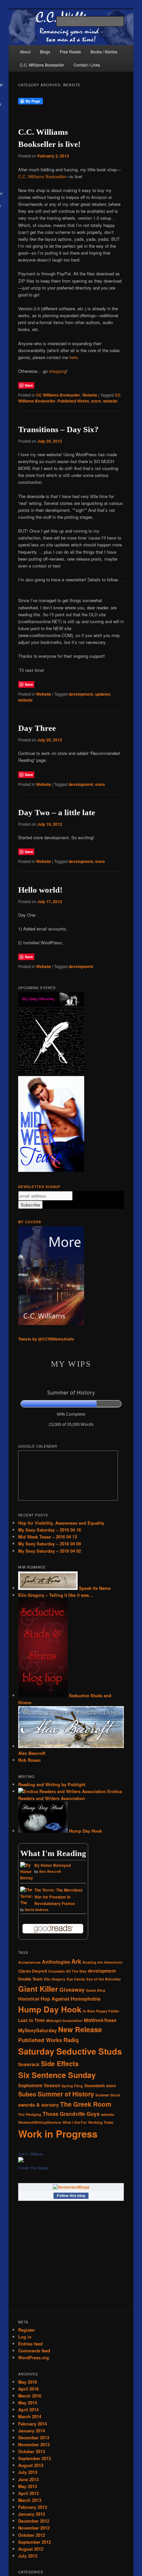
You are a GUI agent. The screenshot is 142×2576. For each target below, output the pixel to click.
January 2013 (32, 2514)
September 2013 (35, 2458)
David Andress (37, 1910)
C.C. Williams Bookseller (42, 65)
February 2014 (33, 2424)
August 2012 (31, 2549)
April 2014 (28, 2410)
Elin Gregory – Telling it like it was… (56, 1595)
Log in (25, 2337)
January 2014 (32, 2431)
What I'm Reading (53, 1853)
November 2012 (34, 2528)
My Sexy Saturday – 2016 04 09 (50, 1544)
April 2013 (28, 2493)
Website (90, 395)
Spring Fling (72, 2086)
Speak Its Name (94, 1588)
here (73, 357)
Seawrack (29, 2064)
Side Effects (60, 2064)
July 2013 (28, 2472)
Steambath (94, 2086)
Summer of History (66, 2094)
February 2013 (33, 2507)
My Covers (30, 1222)
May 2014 (28, 2403)
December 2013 (34, 2438)
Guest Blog (96, 1990)
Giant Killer (38, 1989)
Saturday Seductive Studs (70, 2051)
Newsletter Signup (39, 1187)
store (96, 401)
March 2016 (30, 2396)
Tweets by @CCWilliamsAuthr (46, 1339)
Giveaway (72, 1990)
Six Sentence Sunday (57, 2075)
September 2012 (35, 2542)
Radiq (71, 2040)
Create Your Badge (33, 2168)
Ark (76, 1961)
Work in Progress (58, 2134)
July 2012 (28, 2556)
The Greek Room (86, 2104)
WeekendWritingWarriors (40, 2122)
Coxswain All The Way (67, 1971)
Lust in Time (32, 2020)
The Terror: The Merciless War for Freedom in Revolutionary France (58, 1897)
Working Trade (101, 2122)
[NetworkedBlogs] (71, 2187)
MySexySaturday (37, 2030)
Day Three (37, 728)
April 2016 (28, 2389)
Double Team (30, 1979)
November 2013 (34, 2444)
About (25, 52)
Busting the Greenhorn (103, 1962)
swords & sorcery (38, 2105)
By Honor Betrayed (53, 1865)
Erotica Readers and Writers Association (70, 1795)
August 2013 (31, 2465)
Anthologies (56, 1962)
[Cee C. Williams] (21, 2161)
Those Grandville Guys (71, 2114)
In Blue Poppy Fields (101, 2011)
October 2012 (32, 2535)
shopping (57, 371)
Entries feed (30, 2344)
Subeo (27, 2094)
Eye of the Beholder (104, 1979)
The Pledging (30, 2114)
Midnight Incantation (64, 2021)
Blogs (45, 52)
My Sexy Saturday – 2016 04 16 (50, 1530)
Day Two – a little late (57, 812)
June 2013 (28, 2479)
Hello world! (40, 890)
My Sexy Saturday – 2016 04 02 (50, 1551)
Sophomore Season (39, 2085)
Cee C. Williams (31, 2154)
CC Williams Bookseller (58, 395)
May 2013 (28, 2486)
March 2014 (30, 2416)
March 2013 (30, 2500)
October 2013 (32, 2451)
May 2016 (28, 2382)
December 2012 (34, 2521)
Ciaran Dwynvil (33, 1971)
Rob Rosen (29, 1760)
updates (103, 694)
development (81, 694)
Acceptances (29, 1962)
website (110, 401)
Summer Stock (108, 2095)
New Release (80, 2029)
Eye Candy (76, 1979)
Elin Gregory (55, 1979)
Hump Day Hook (85, 1831)
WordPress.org (34, 2357)
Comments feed (34, 2351)
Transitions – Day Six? (58, 429)
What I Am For (75, 2122)
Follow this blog (71, 2196)
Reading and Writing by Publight (52, 1784)
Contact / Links (87, 65)
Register (27, 2330)
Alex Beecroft (50, 1871)
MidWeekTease (100, 2020)
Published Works (73, 401)
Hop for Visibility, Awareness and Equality (61, 1523)
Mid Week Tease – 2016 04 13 (48, 1537)
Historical (29, 1999)
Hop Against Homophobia (71, 1999)
